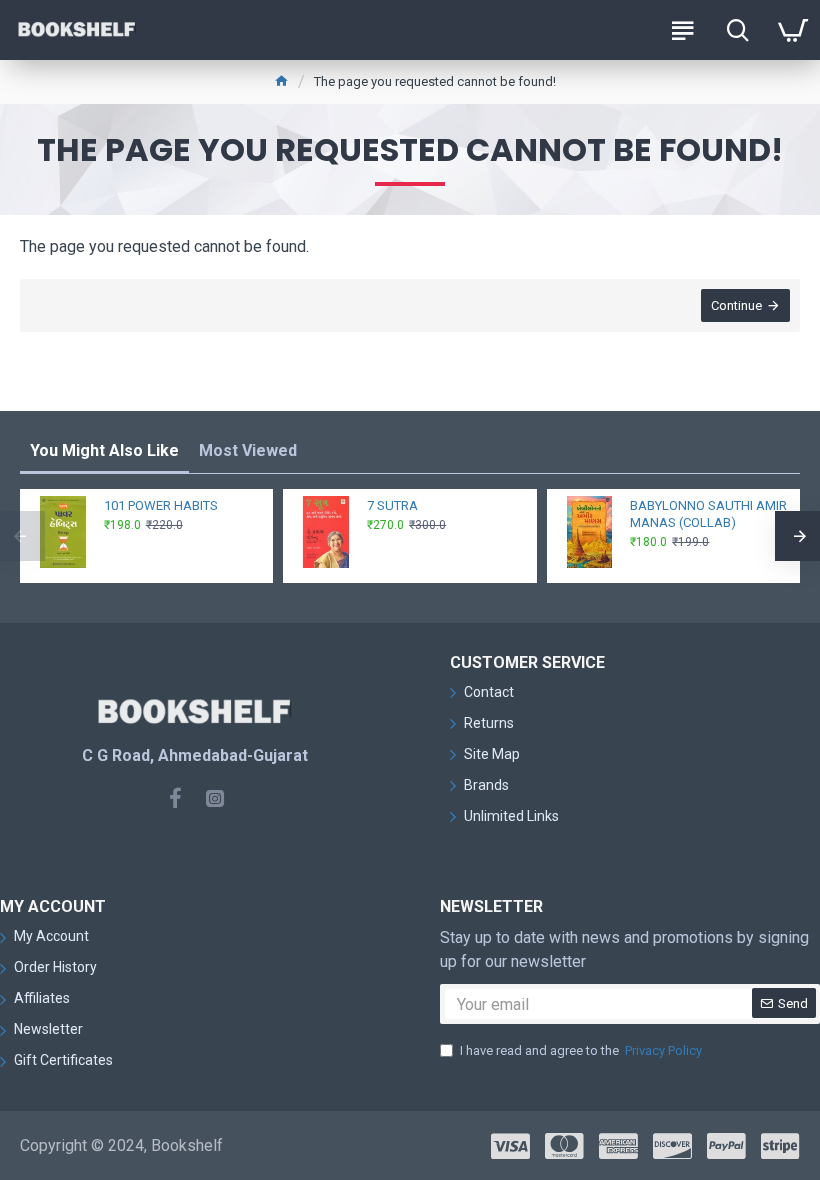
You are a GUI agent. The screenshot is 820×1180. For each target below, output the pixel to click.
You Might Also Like (104, 450)
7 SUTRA (392, 505)
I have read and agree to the (581, 1050)
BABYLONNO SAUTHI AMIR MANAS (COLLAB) (708, 514)
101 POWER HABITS (161, 505)
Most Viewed (248, 450)
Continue (736, 305)
